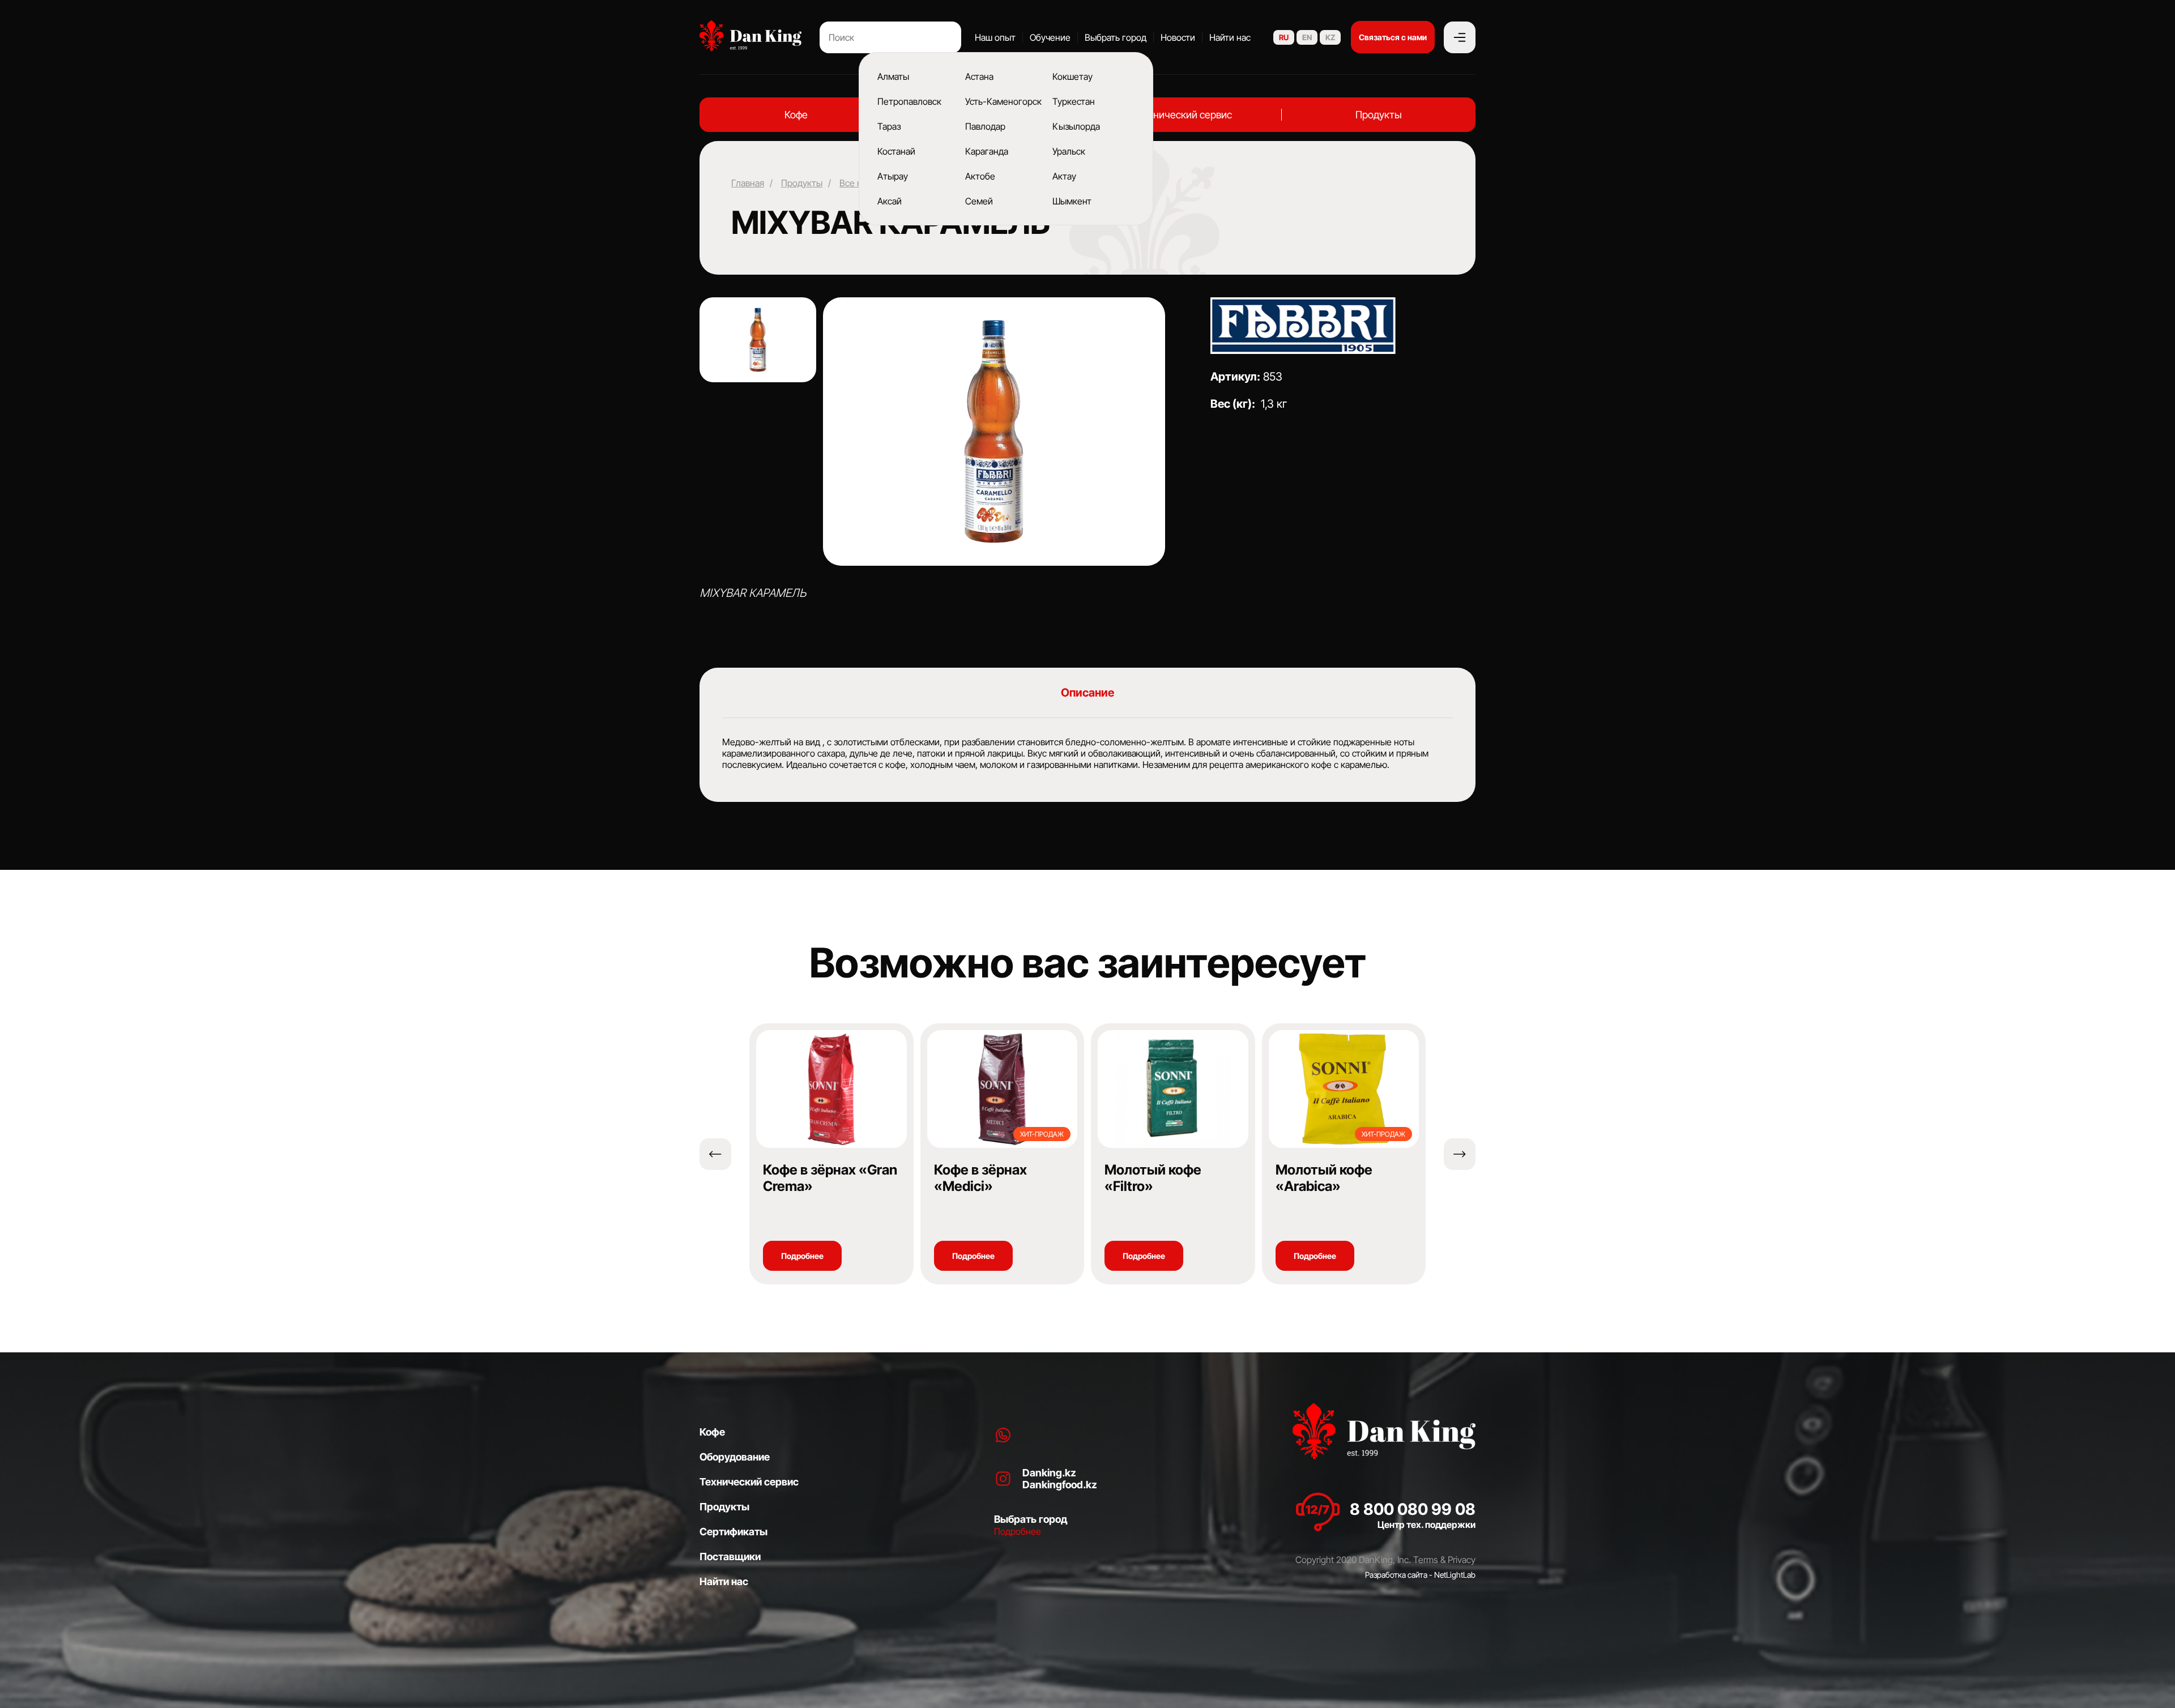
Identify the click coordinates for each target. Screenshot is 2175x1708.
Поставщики (730, 1557)
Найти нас (1230, 37)
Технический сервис (1184, 115)
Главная (748, 183)
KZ (1330, 37)
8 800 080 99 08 (1413, 1509)
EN (1307, 37)
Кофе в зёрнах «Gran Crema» (830, 1178)
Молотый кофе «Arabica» (1324, 1178)
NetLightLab (1455, 1575)
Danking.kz (1049, 1473)
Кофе (796, 115)
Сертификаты (733, 1532)
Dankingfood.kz (1060, 1485)
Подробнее (802, 1256)
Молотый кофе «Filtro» (1153, 1178)
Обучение (1050, 37)
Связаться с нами (1393, 37)
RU (1284, 37)
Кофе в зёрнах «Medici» (980, 1178)
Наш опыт (995, 37)
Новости (1178, 37)
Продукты (1379, 115)
